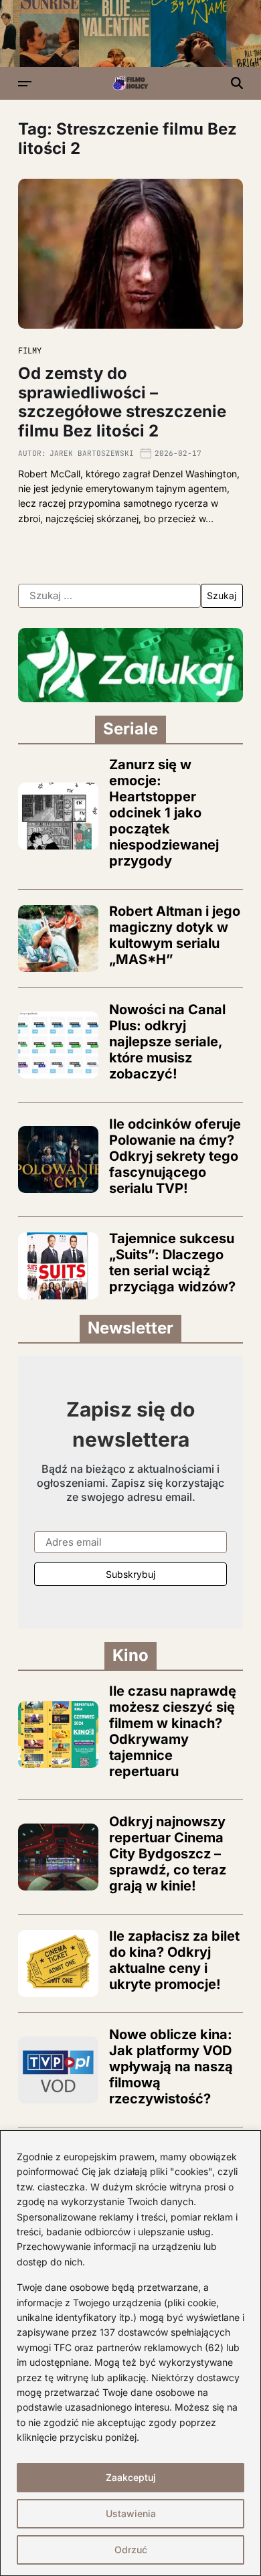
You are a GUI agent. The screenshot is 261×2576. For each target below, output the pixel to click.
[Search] (237, 83)
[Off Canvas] (25, 84)
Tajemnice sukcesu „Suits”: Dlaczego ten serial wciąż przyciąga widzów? (172, 1263)
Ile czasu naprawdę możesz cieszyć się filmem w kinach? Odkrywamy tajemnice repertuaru (173, 1731)
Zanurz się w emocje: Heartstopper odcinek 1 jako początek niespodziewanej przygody (164, 813)
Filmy (30, 351)
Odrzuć (131, 2550)
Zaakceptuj (131, 2477)
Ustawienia (131, 2513)
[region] (130, 2353)
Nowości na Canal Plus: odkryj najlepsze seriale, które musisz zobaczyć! (167, 1042)
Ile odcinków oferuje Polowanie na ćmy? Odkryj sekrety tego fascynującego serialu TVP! (175, 1156)
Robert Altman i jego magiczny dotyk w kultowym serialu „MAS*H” (175, 935)
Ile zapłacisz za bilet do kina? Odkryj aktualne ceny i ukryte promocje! (174, 1960)
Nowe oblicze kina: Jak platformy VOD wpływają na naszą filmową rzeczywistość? (171, 2067)
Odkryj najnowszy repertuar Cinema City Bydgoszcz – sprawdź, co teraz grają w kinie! (168, 1854)
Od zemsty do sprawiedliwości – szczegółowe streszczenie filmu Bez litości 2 (122, 402)
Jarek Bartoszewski (92, 453)
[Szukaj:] (109, 596)
